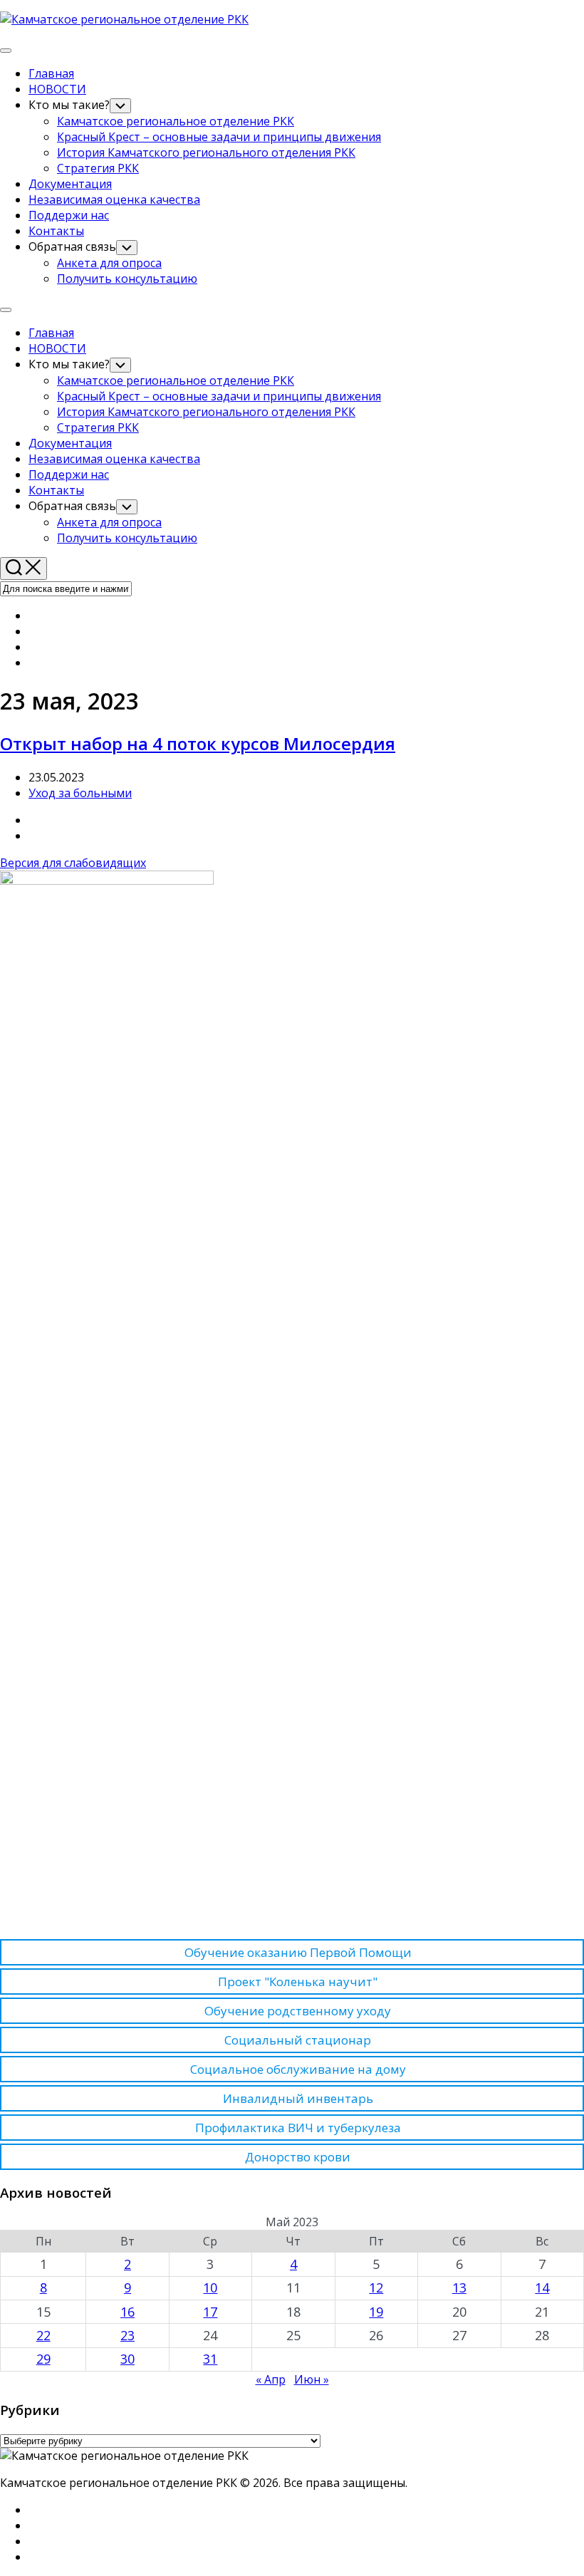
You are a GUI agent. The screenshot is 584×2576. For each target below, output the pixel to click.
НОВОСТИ (57, 89)
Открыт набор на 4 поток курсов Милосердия (198, 743)
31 (210, 2359)
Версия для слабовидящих (73, 863)
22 (43, 2335)
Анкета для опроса (109, 263)
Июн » (312, 2379)
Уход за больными (80, 793)
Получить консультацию (127, 279)
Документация (70, 184)
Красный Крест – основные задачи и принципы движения (219, 137)
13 (459, 2287)
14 (542, 2287)
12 (376, 2287)
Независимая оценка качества (114, 199)
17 (210, 2312)
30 (127, 2359)
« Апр (271, 2379)
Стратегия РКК (98, 168)
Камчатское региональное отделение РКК (176, 121)
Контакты (56, 231)
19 (376, 2312)
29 (43, 2359)
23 (127, 2335)
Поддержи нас (69, 215)
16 (127, 2312)
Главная (51, 73)
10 (210, 2287)
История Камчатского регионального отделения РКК (206, 152)
